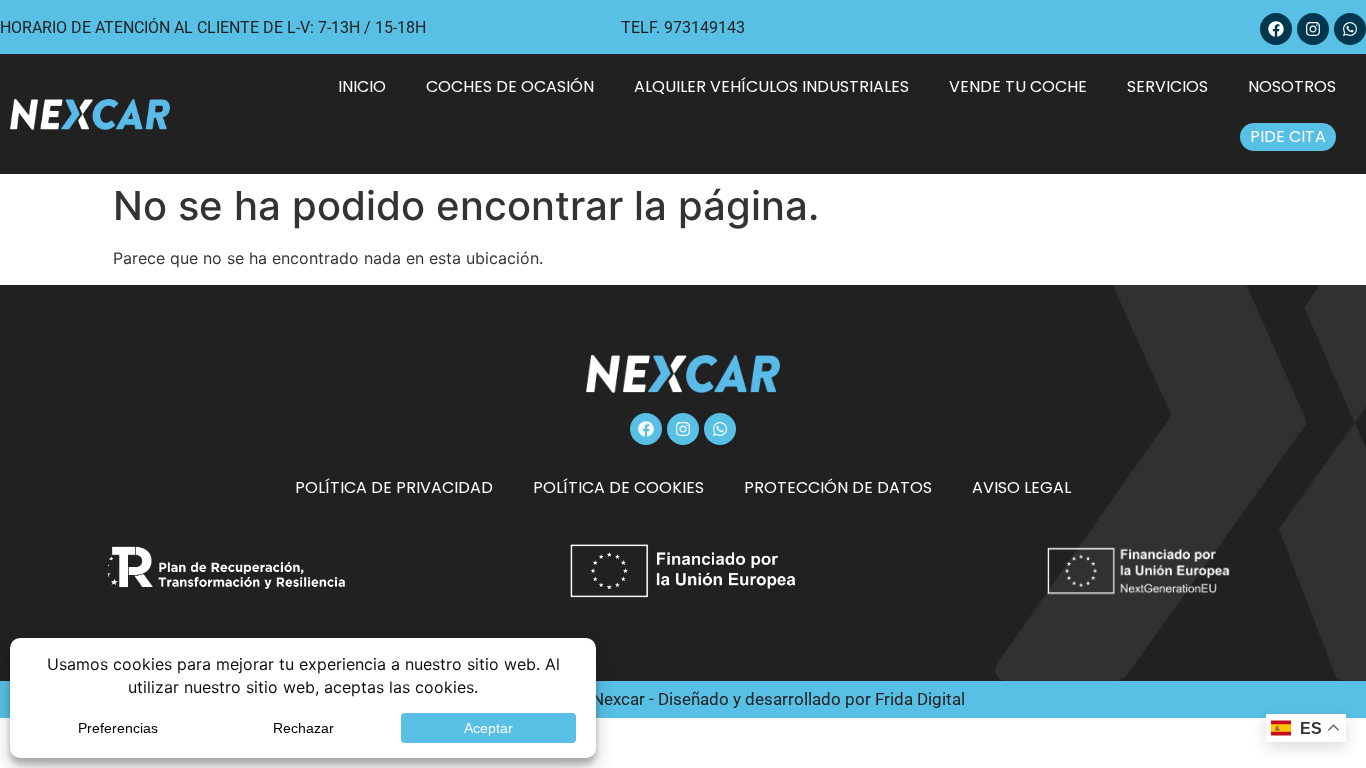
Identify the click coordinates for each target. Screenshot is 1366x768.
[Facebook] (1276, 29)
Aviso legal (1021, 487)
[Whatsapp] (1350, 29)
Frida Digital (920, 699)
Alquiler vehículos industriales (771, 86)
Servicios (1167, 86)
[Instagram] (1313, 29)
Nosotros (1292, 86)
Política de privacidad (394, 487)
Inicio (362, 86)
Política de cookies (618, 487)
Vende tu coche (1018, 86)
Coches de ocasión (510, 86)
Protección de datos (838, 487)
